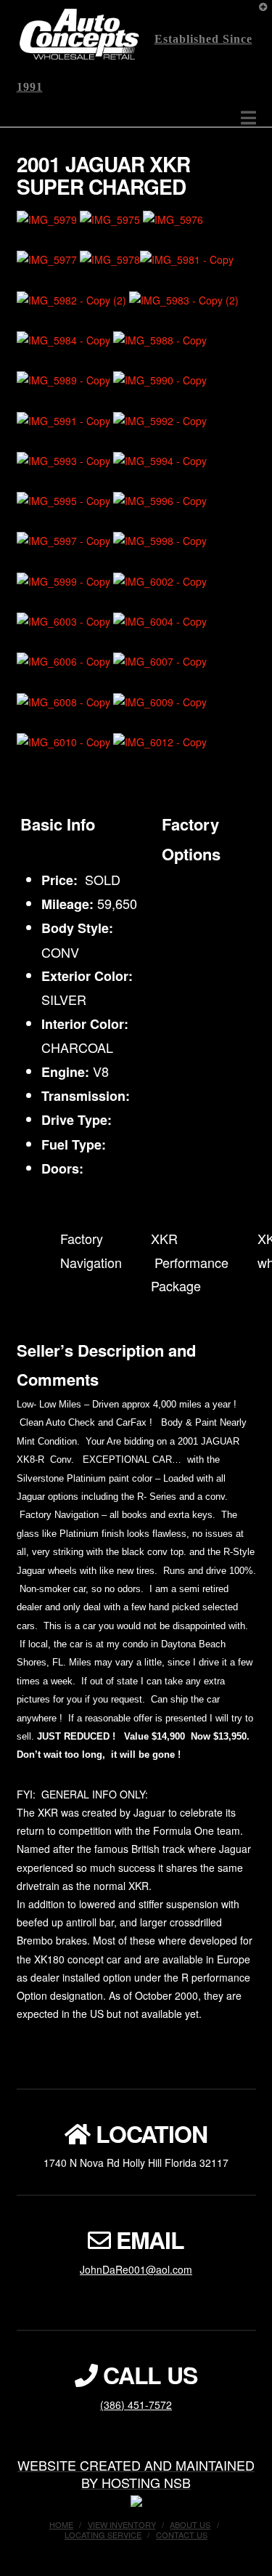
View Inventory (122, 2524)
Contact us (182, 2535)
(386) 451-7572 (136, 2405)
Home (61, 2524)
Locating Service (103, 2535)
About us (190, 2524)
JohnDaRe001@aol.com (136, 2269)
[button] (248, 117)
